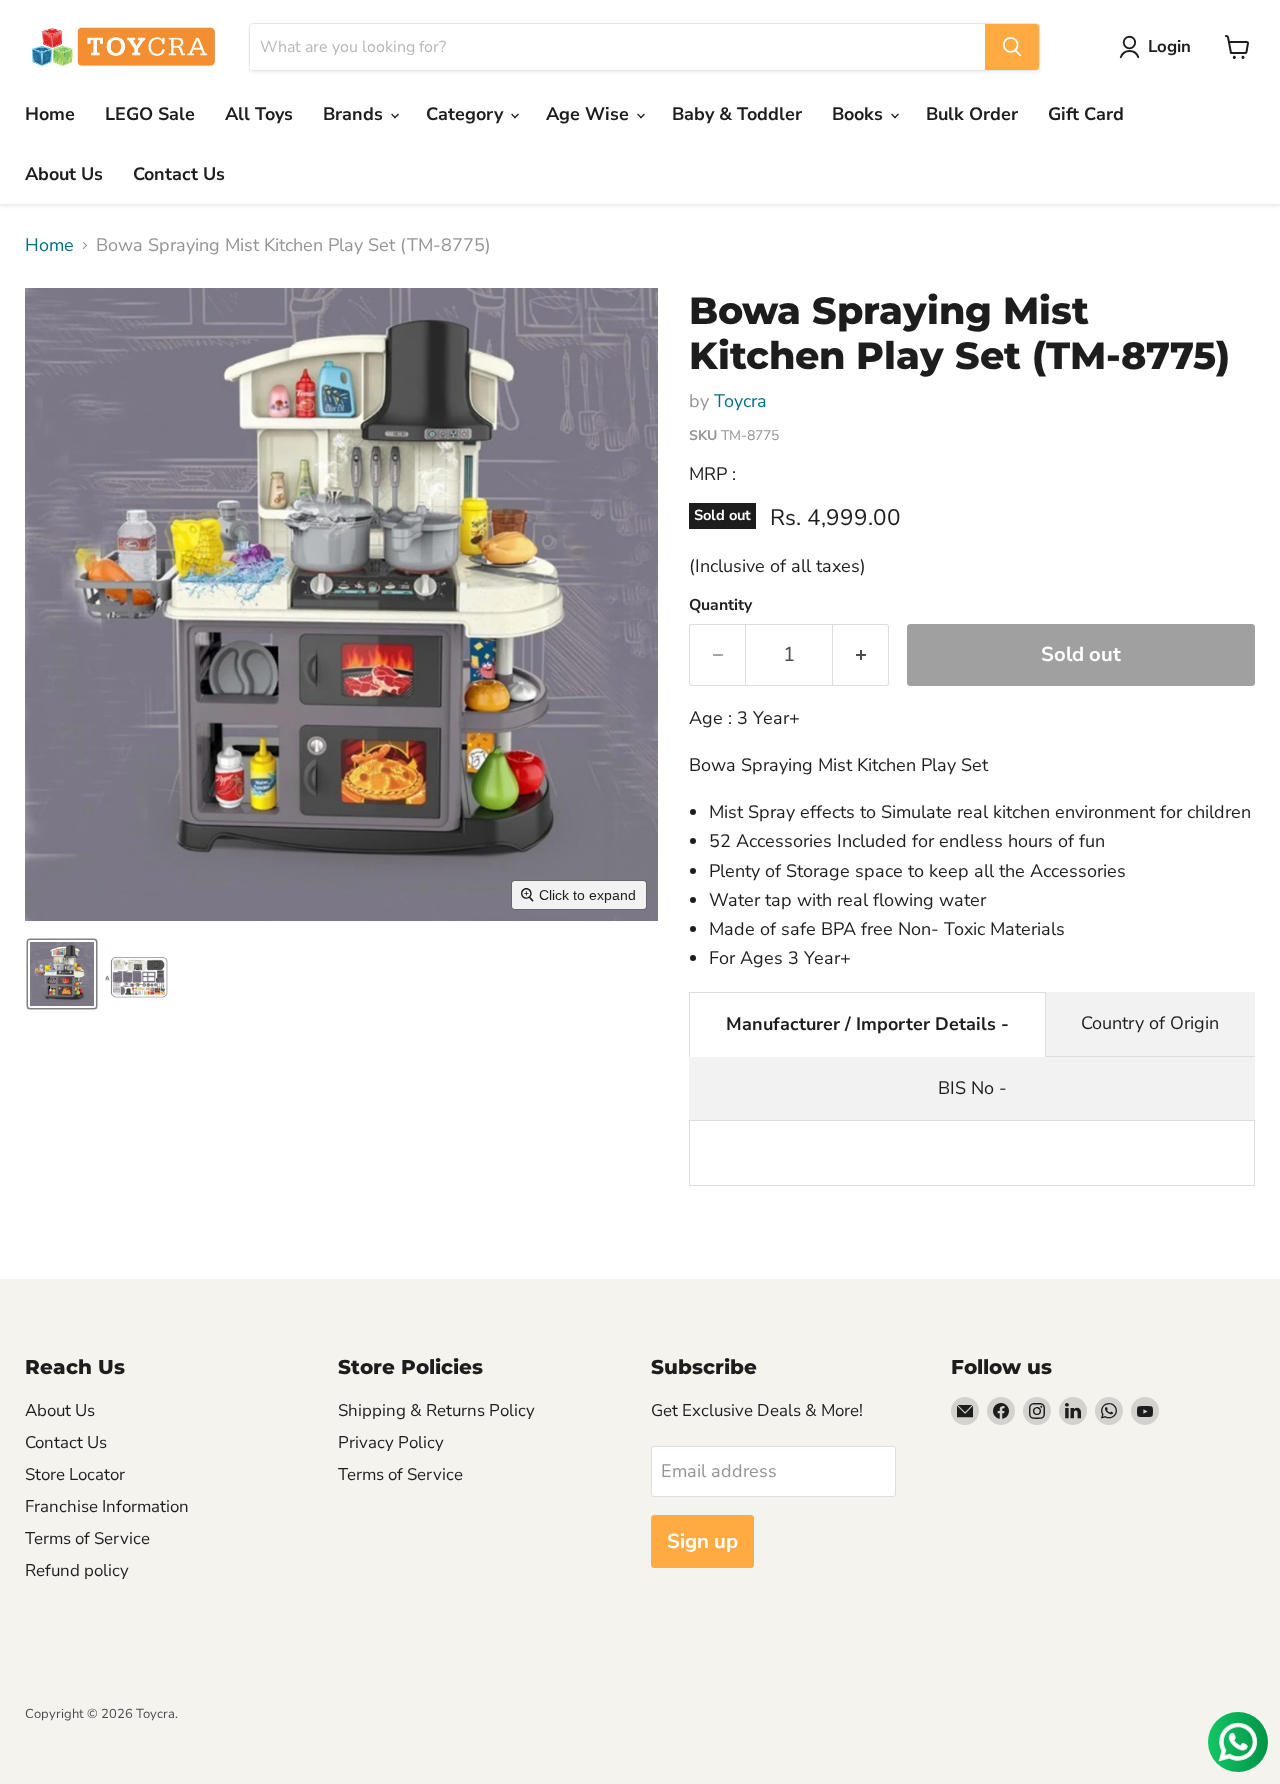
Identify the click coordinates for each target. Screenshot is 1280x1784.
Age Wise (590, 114)
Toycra (740, 401)
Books (860, 114)
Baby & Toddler (737, 114)
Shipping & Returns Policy (436, 1410)
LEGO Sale (150, 114)
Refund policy (77, 1570)
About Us (64, 174)
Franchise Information (107, 1506)
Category (467, 114)
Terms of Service (87, 1538)
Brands (355, 114)
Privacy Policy (391, 1442)
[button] (1159, 47)
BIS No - (972, 1088)
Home (50, 114)
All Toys (259, 114)
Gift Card (1086, 114)
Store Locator (75, 1474)
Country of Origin (1150, 1023)
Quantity (720, 605)
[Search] (1012, 47)
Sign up (702, 1541)
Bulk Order (972, 114)
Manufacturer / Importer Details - (867, 1024)
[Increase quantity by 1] (861, 654)
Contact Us (179, 174)
